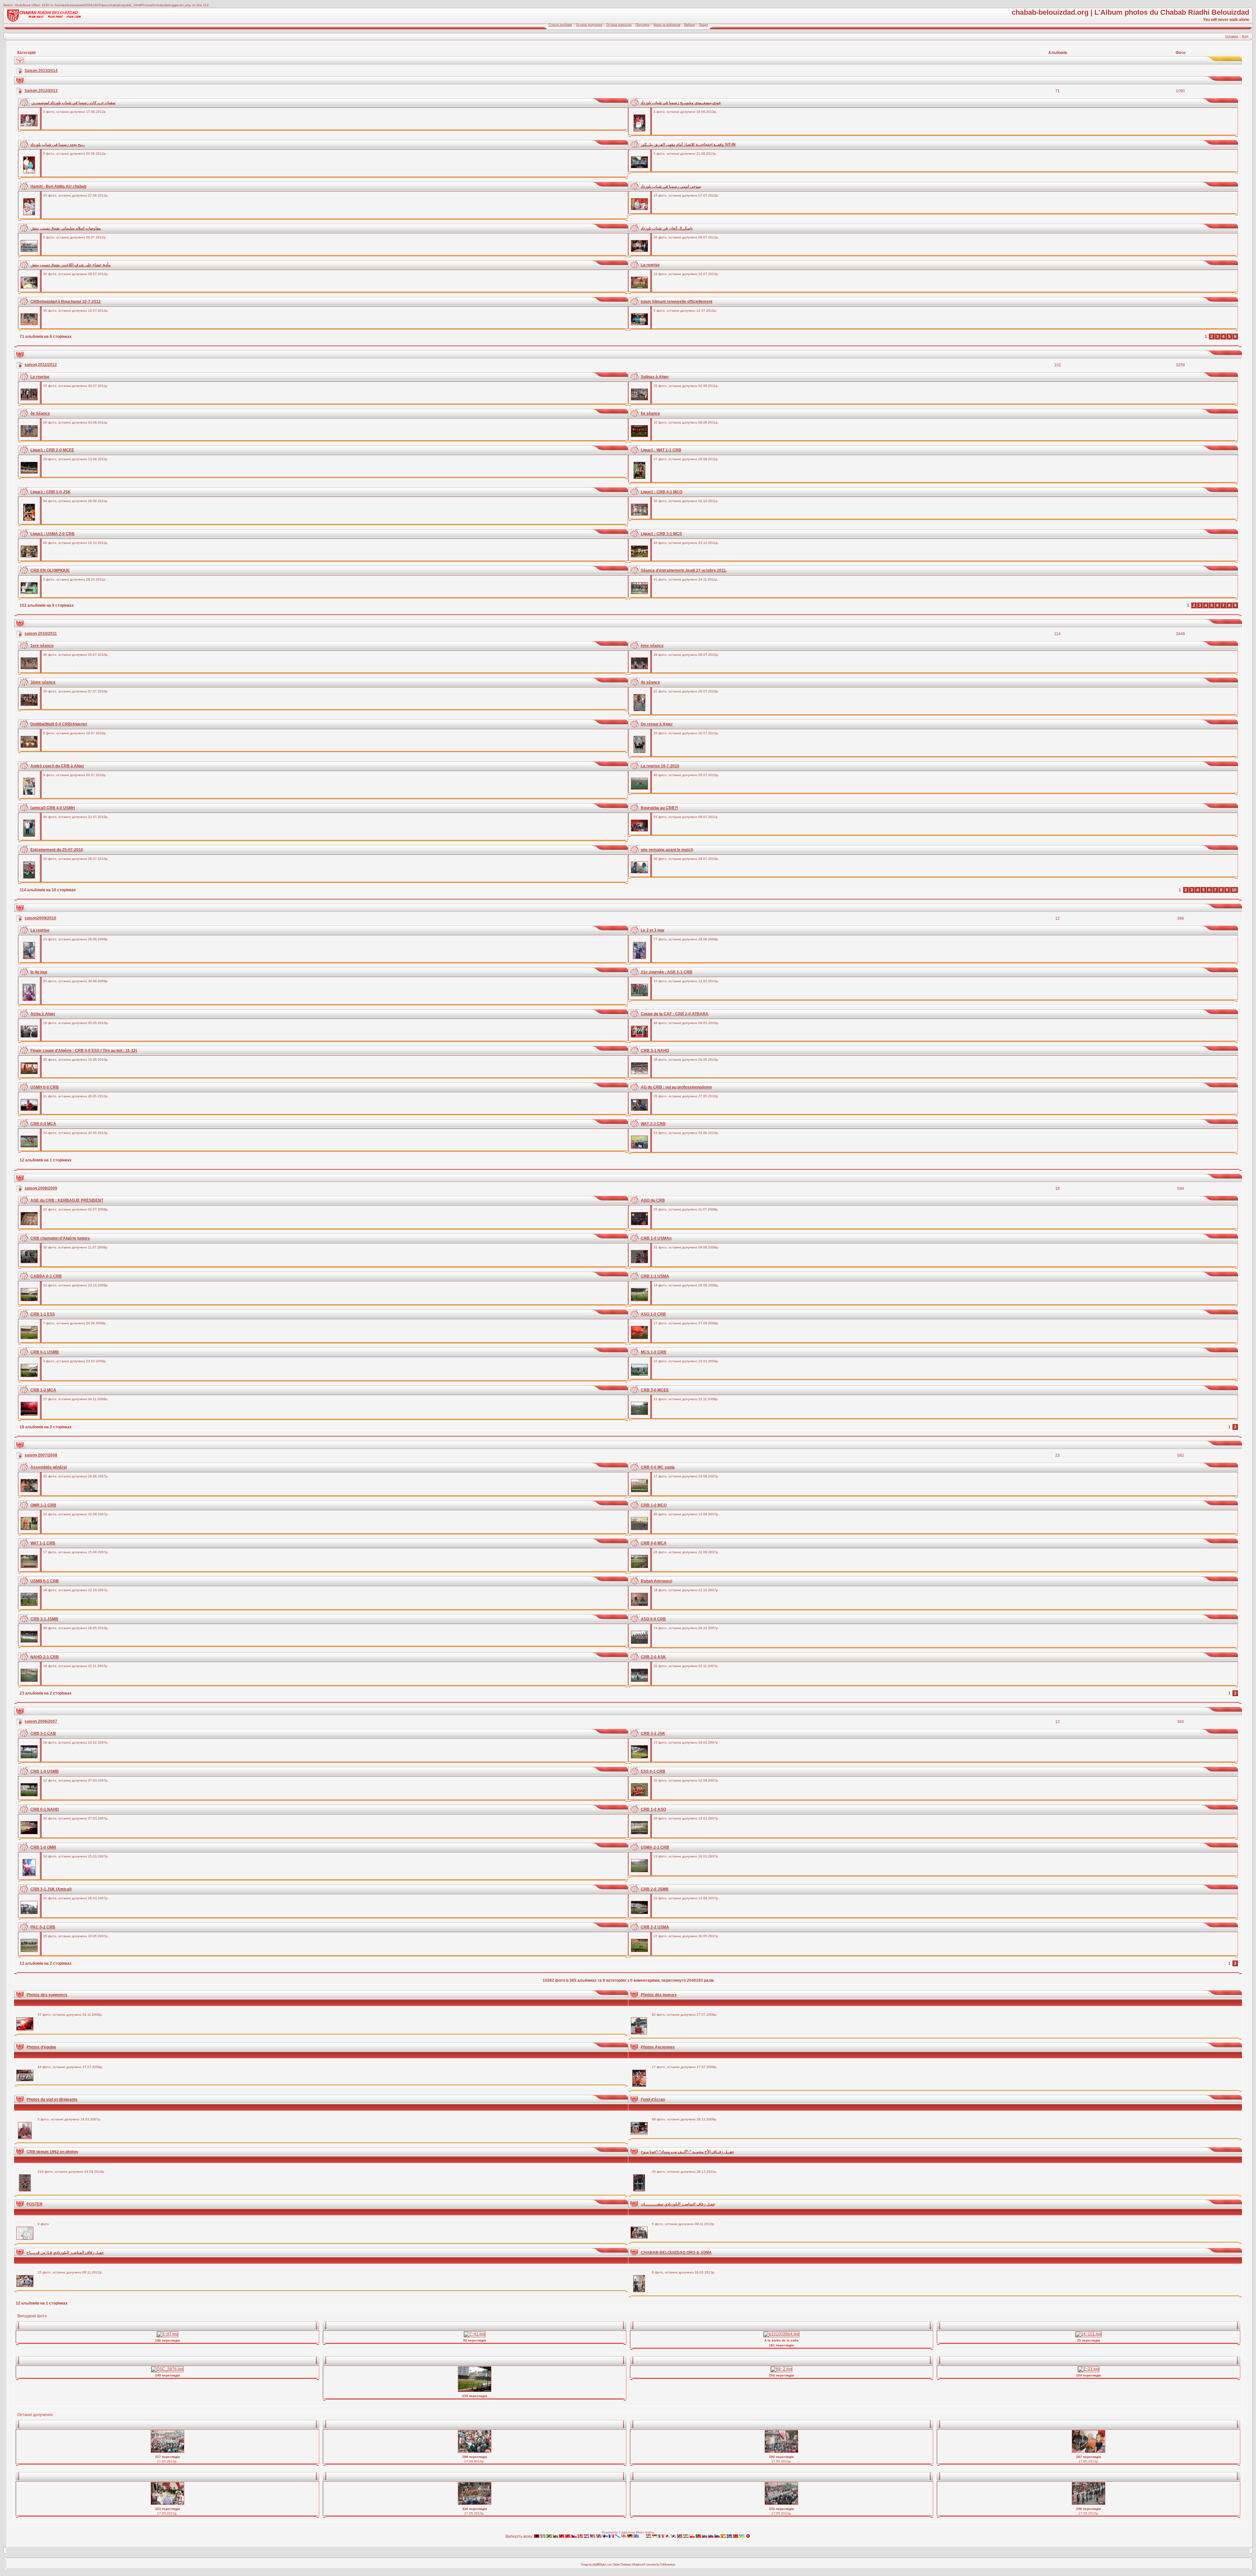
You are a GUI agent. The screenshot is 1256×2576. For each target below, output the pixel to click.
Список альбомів (560, 25)
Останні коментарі (619, 25)
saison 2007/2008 (41, 1455)
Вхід (1245, 36)
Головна (1232, 36)
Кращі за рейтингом (667, 25)
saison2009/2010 (40, 918)
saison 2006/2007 (41, 1721)
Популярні (643, 25)
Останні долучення (589, 25)
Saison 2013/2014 (41, 71)
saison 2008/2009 (41, 1188)
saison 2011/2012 (41, 365)
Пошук (703, 25)
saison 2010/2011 (41, 634)
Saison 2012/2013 (41, 91)
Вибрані (690, 25)
